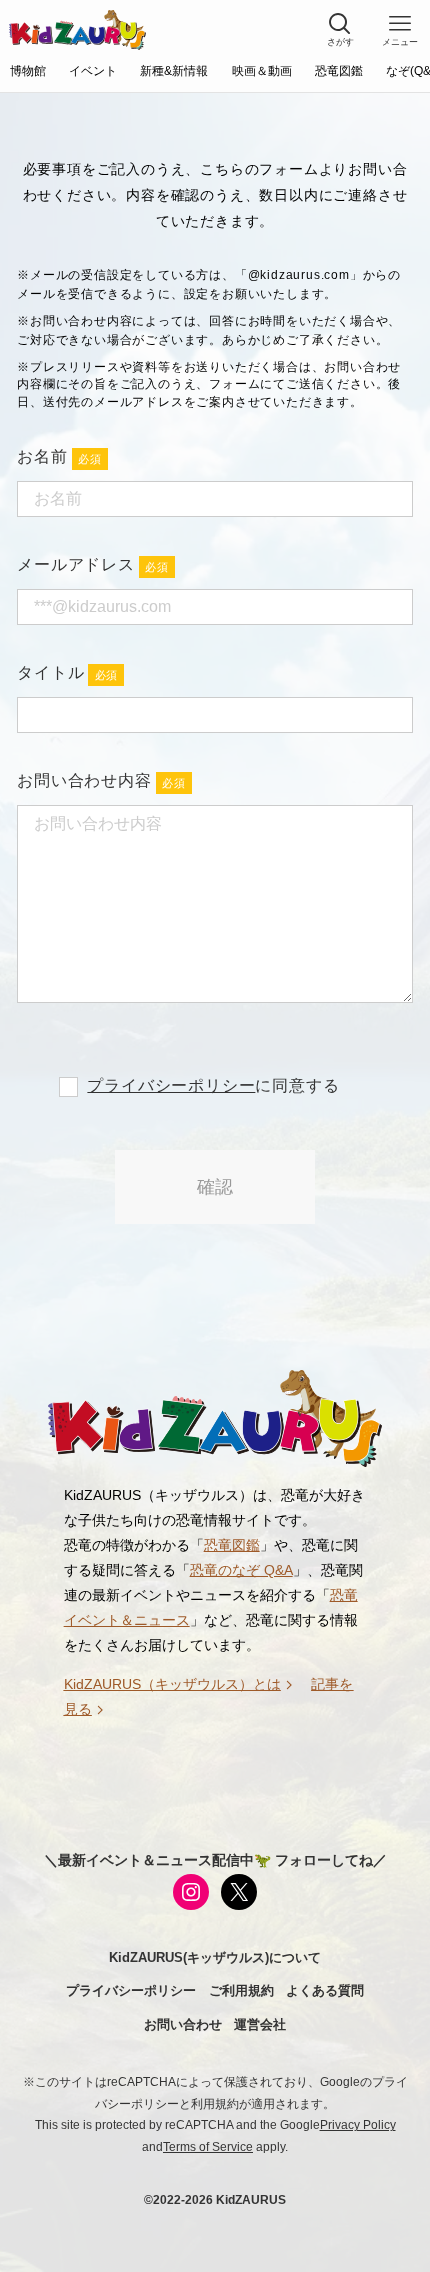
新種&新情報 (174, 71)
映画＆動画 (262, 71)
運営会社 (260, 2024)
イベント (93, 71)
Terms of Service (208, 2147)
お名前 (42, 456)
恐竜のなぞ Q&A (241, 1570)
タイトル (50, 672)
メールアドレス (76, 564)
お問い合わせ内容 (84, 780)
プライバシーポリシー (171, 1085)
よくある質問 (325, 1990)
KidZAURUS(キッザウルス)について (215, 1957)
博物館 (28, 71)
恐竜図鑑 (339, 71)
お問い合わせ (183, 2024)
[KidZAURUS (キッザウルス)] (78, 30)
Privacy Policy (358, 2125)
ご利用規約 (241, 1990)
